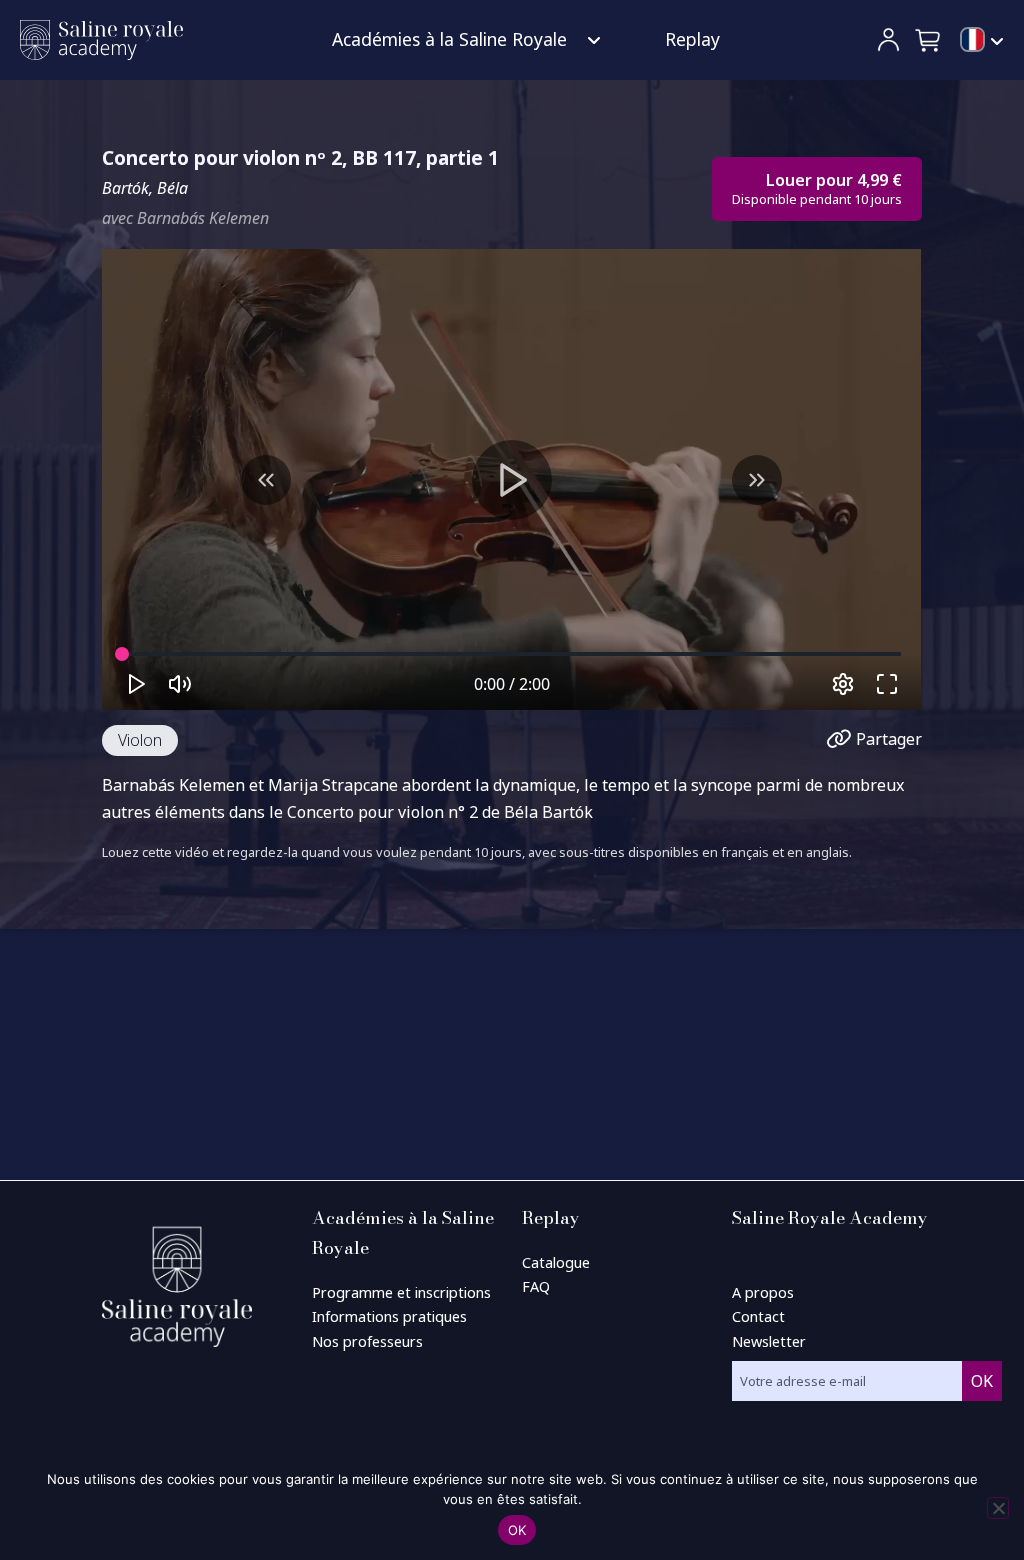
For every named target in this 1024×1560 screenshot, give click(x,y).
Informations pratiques (389, 1316)
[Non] (998, 1508)
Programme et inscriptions (401, 1292)
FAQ (536, 1286)
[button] (929, 40)
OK (517, 1530)
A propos (763, 1292)
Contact (758, 1316)
